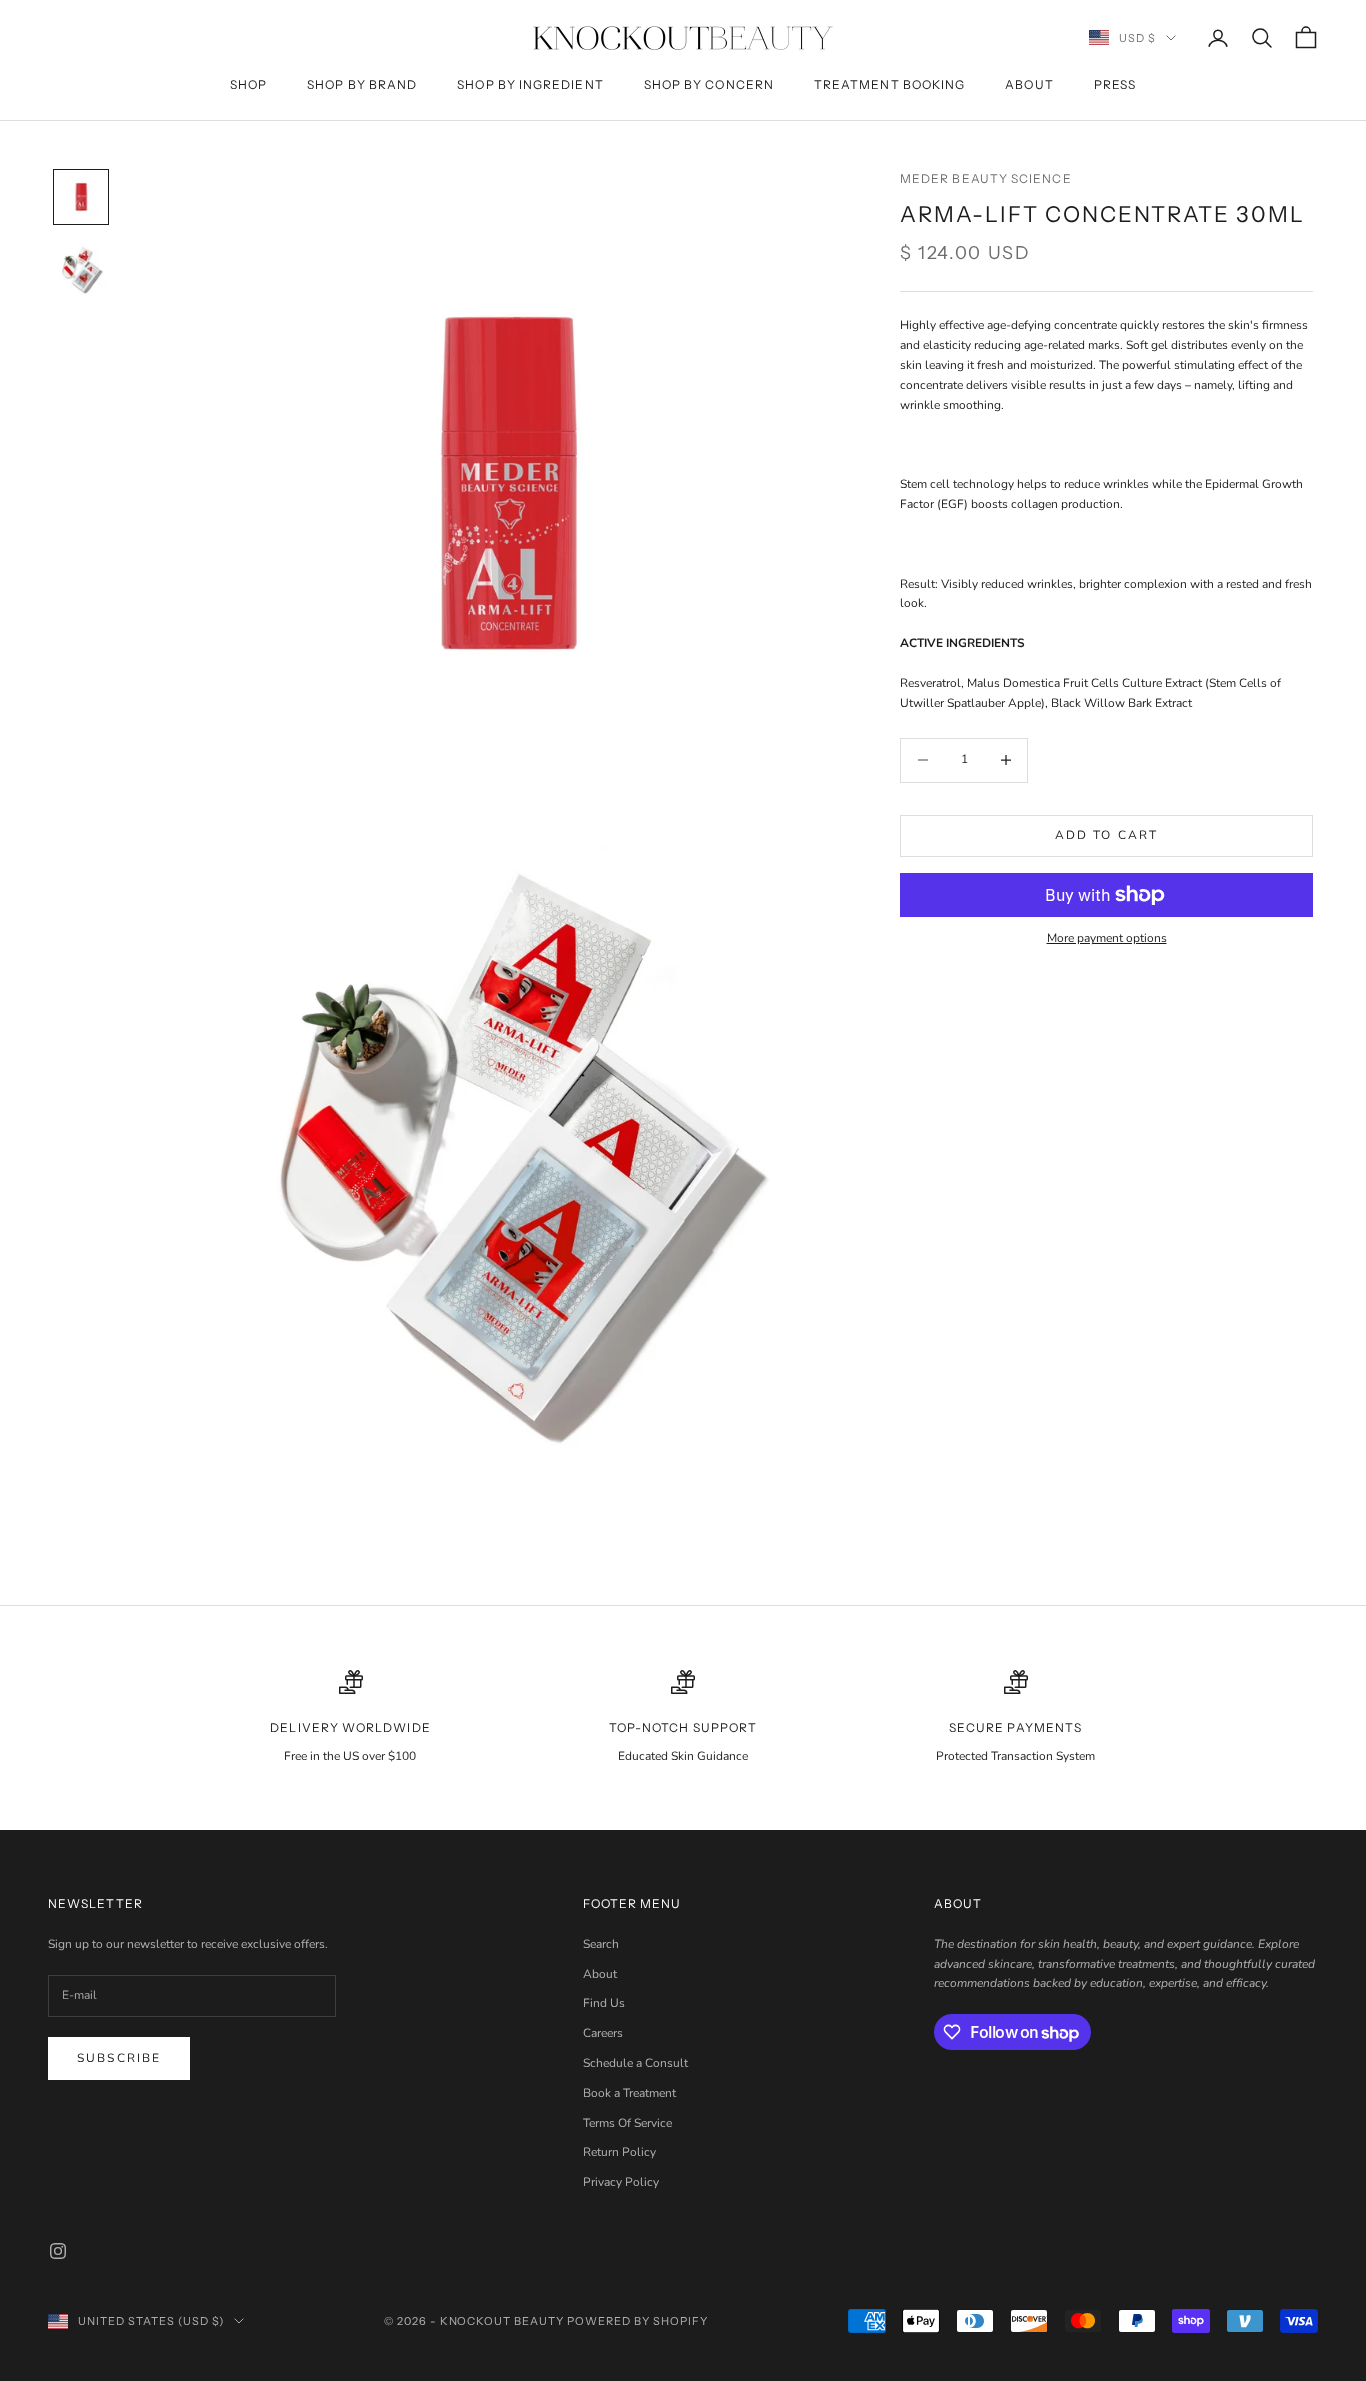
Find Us (604, 2003)
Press (1115, 84)
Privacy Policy (621, 2182)
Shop (248, 84)
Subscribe (119, 2058)
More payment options (1107, 938)
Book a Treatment (629, 2093)
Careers (603, 2033)
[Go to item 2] (81, 269)
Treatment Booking (889, 84)
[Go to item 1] (81, 197)
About (1029, 84)
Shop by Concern (709, 84)
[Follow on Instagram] (58, 2251)
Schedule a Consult (635, 2063)
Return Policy (619, 2152)
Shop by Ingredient (530, 84)
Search (601, 1944)
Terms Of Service (627, 2123)
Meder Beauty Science (986, 178)
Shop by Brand (362, 84)
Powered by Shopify (637, 2321)
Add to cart (1107, 835)
